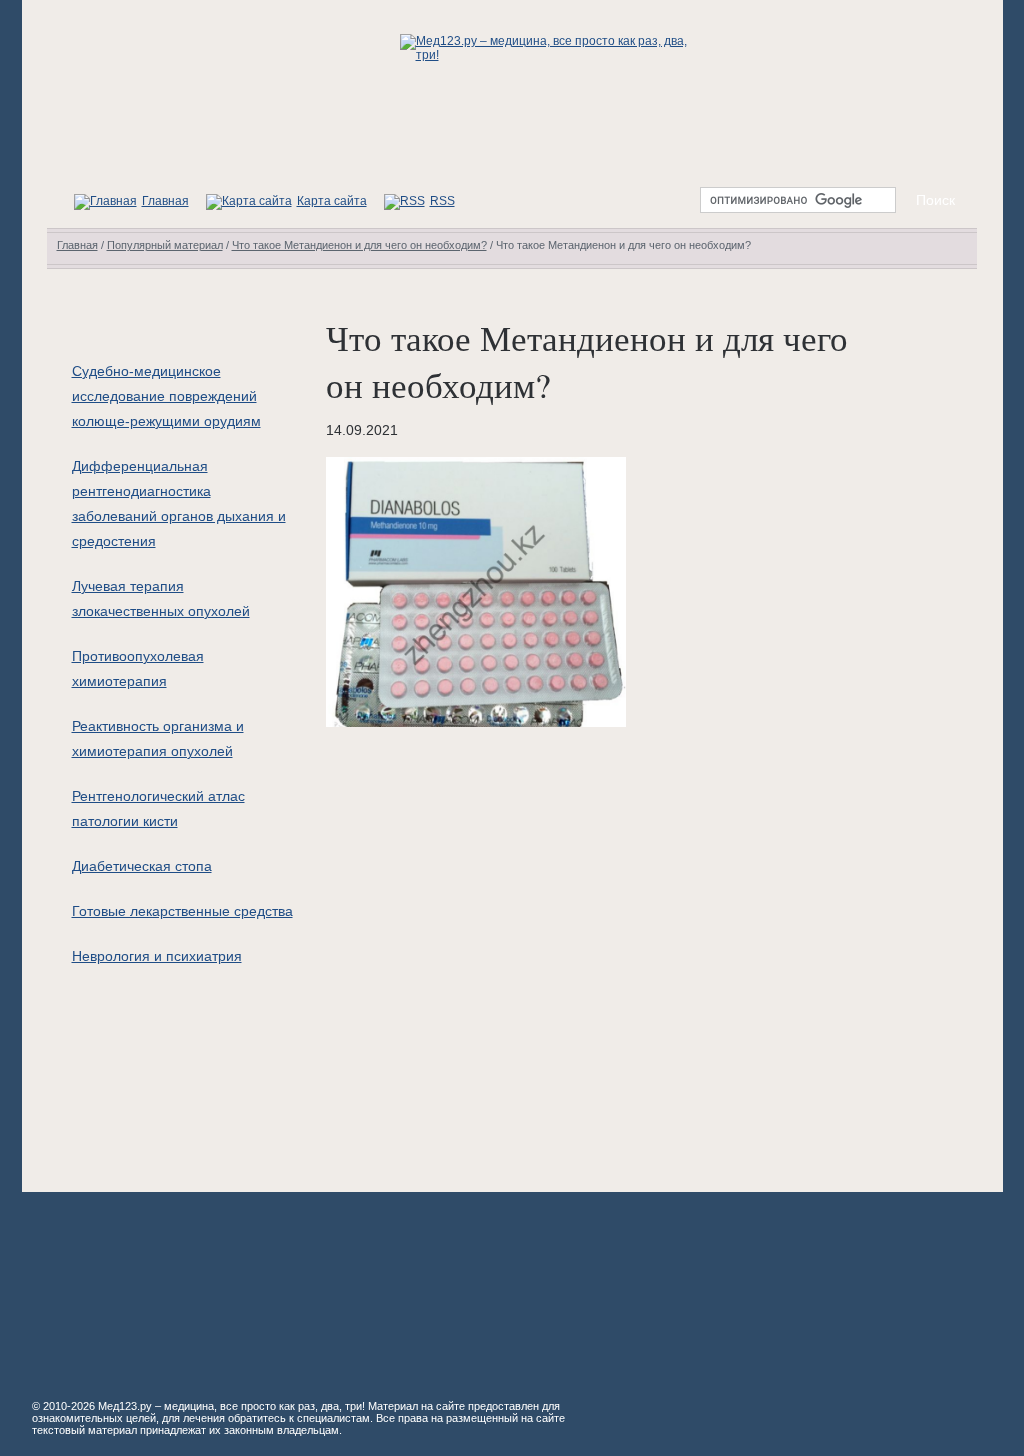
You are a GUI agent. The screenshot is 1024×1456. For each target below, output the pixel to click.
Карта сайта (332, 201)
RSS (442, 201)
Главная (165, 201)
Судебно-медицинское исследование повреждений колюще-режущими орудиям (166, 396)
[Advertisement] (616, 949)
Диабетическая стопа (142, 866)
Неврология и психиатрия (157, 956)
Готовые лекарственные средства (182, 911)
